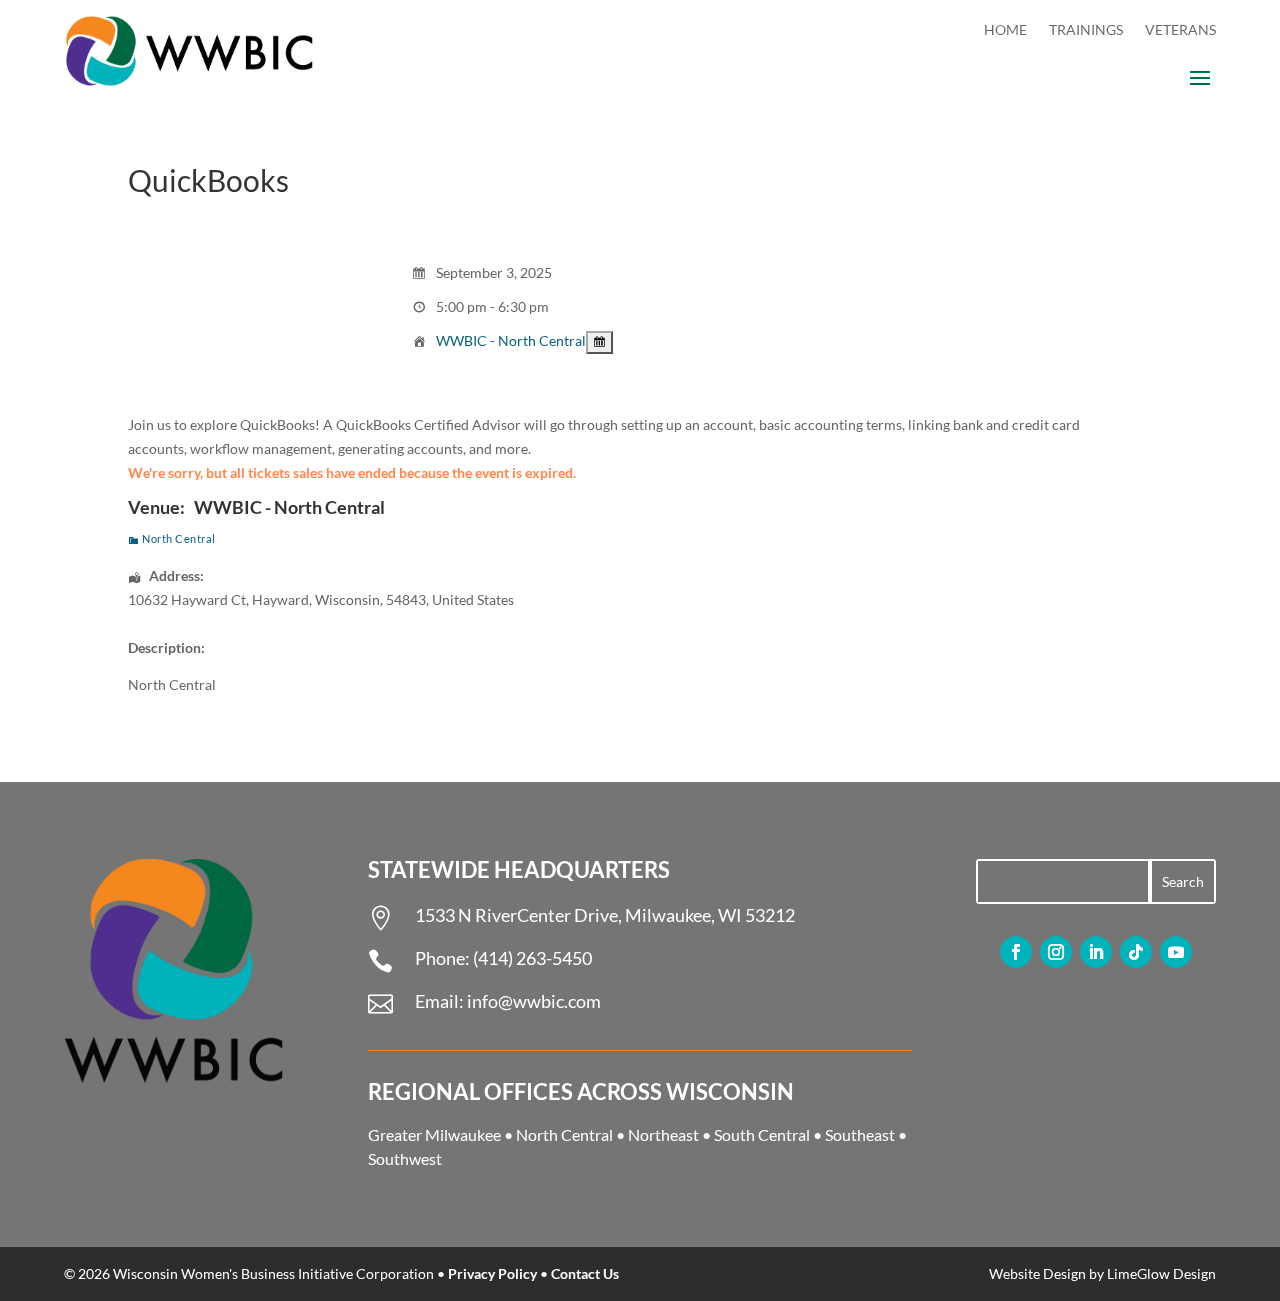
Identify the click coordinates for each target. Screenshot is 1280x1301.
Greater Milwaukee (434, 1134)
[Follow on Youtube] (1176, 952)
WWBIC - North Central (511, 340)
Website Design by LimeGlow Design (1102, 1273)
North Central (179, 538)
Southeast (860, 1134)
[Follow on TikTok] (1136, 952)
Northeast (663, 1134)
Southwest (405, 1158)
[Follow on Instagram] (1056, 952)
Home (1005, 30)
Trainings (1086, 30)
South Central (762, 1134)
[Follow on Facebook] (1016, 952)
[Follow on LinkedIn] (1096, 952)
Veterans (1180, 30)
